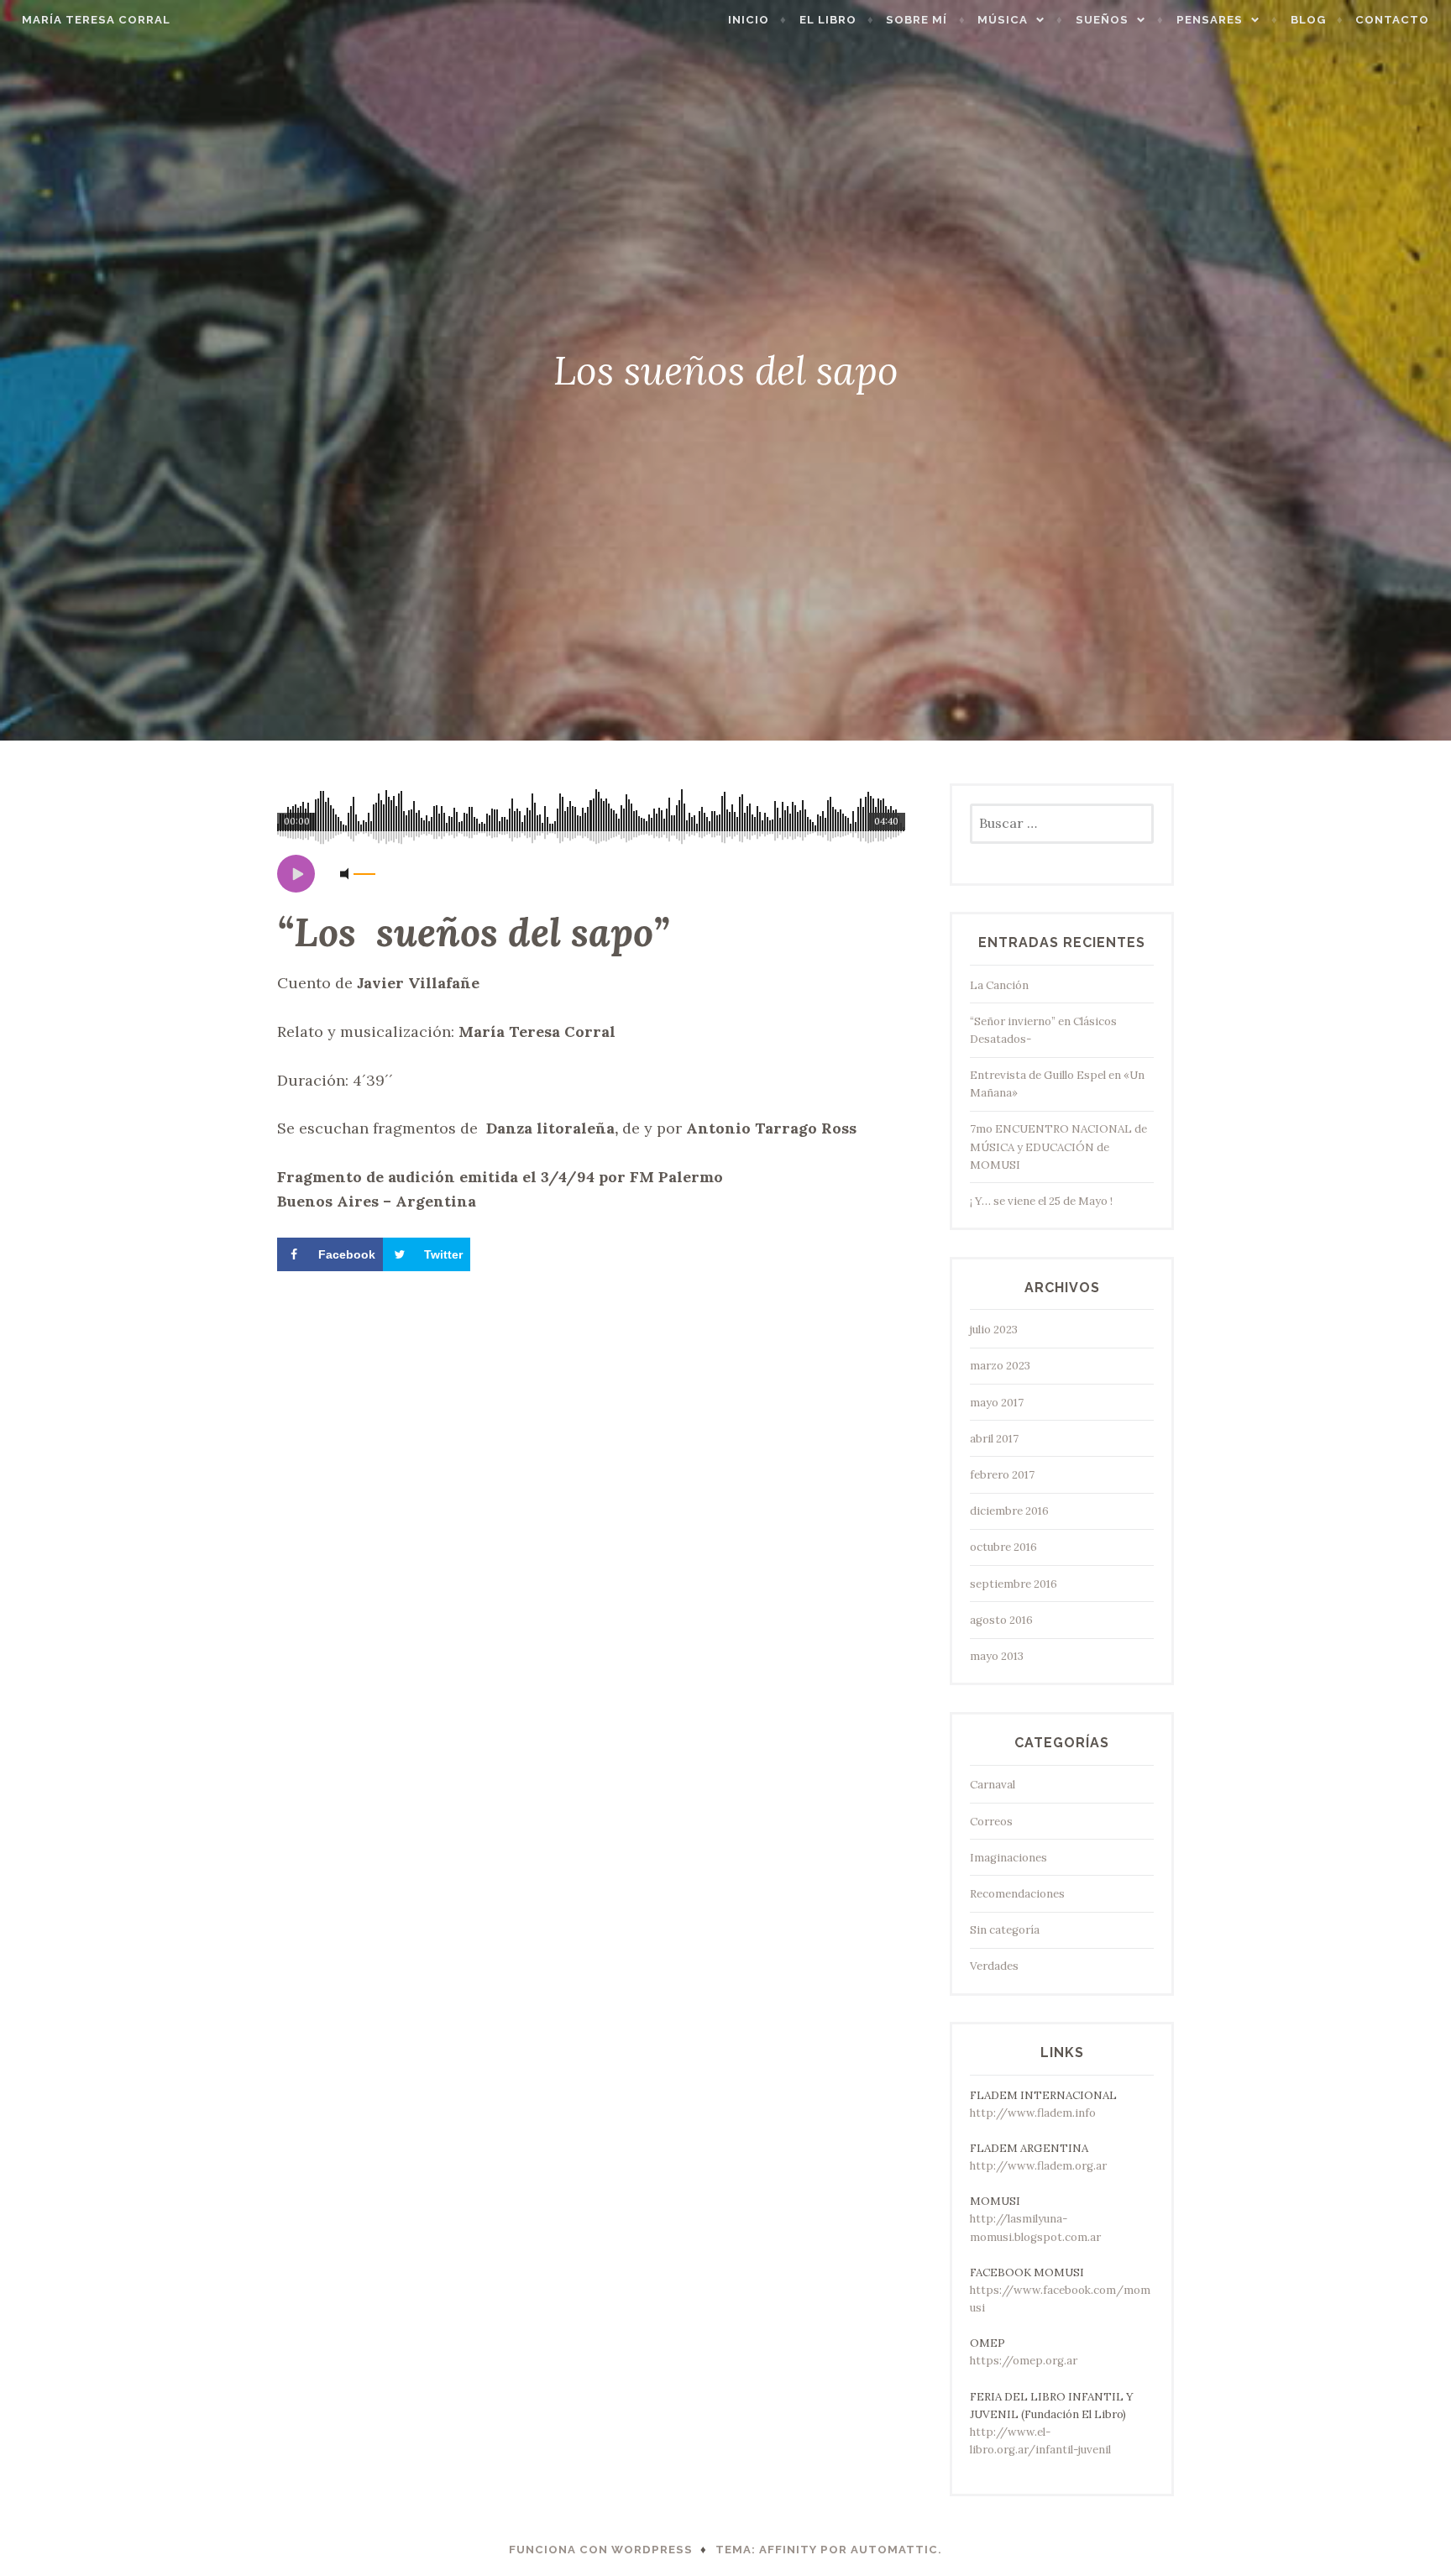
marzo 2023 (1000, 1366)
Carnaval (993, 1785)
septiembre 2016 (1014, 1584)
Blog (1308, 20)
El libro (828, 20)
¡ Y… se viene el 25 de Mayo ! (1041, 1201)
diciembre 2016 (1009, 1511)
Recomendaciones (1017, 1894)
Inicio (749, 20)
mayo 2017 (997, 1403)
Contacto (1392, 20)
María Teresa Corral (96, 20)
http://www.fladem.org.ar (1038, 2166)
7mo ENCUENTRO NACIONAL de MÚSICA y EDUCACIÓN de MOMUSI (1058, 1147)
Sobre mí (917, 20)
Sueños (1102, 20)
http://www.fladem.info (1033, 2113)
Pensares (1210, 20)
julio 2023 (994, 1330)
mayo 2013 (997, 1656)
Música (1003, 20)
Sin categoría (1005, 1930)
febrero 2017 (1002, 1475)
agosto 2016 (1001, 1620)
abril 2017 (994, 1439)
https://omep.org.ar (1024, 2361)
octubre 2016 (1003, 1547)
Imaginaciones (1008, 1858)
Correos (991, 1822)
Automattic (894, 2550)
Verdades (994, 1966)
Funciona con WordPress (601, 2550)
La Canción (999, 985)
